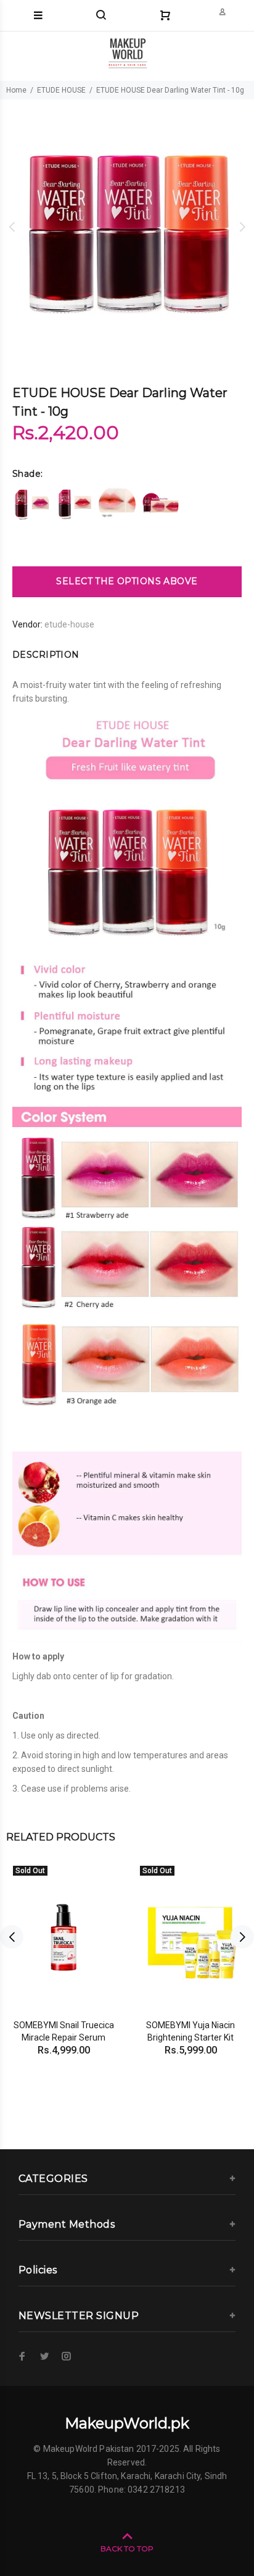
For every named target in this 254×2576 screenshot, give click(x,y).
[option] (127, 227)
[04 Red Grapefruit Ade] (160, 505)
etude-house (69, 624)
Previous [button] (12, 227)
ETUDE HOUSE (61, 90)
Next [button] (242, 227)
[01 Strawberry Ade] (31, 505)
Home (16, 90)
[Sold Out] (63, 1937)
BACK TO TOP (127, 2549)
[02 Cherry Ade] (74, 505)
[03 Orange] (117, 505)
